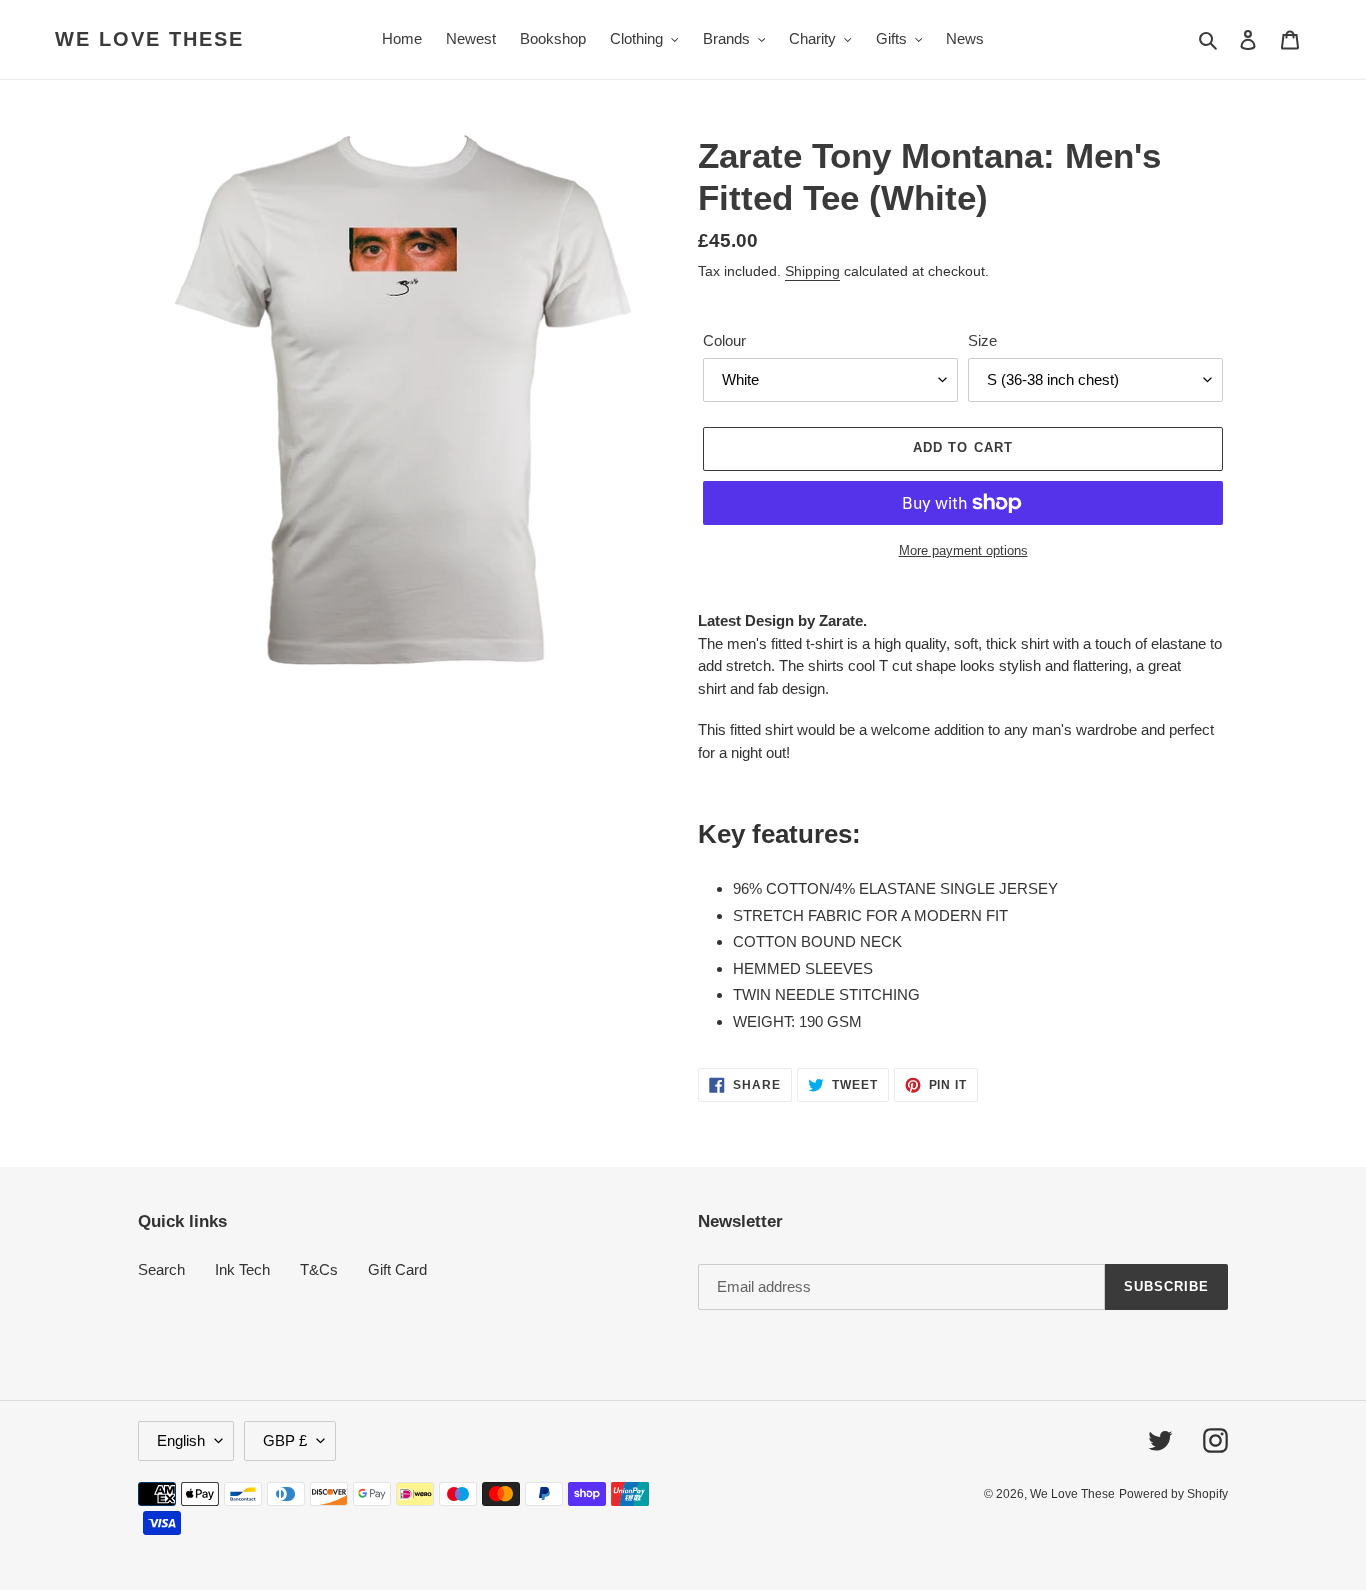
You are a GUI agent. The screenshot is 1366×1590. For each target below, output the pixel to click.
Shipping (812, 271)
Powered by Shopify (1173, 1494)
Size (982, 340)
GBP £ (285, 1440)
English (181, 1440)
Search (161, 1269)
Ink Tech (242, 1269)
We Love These (149, 39)
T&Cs (319, 1269)
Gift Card (397, 1269)
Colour (724, 340)
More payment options (963, 550)
